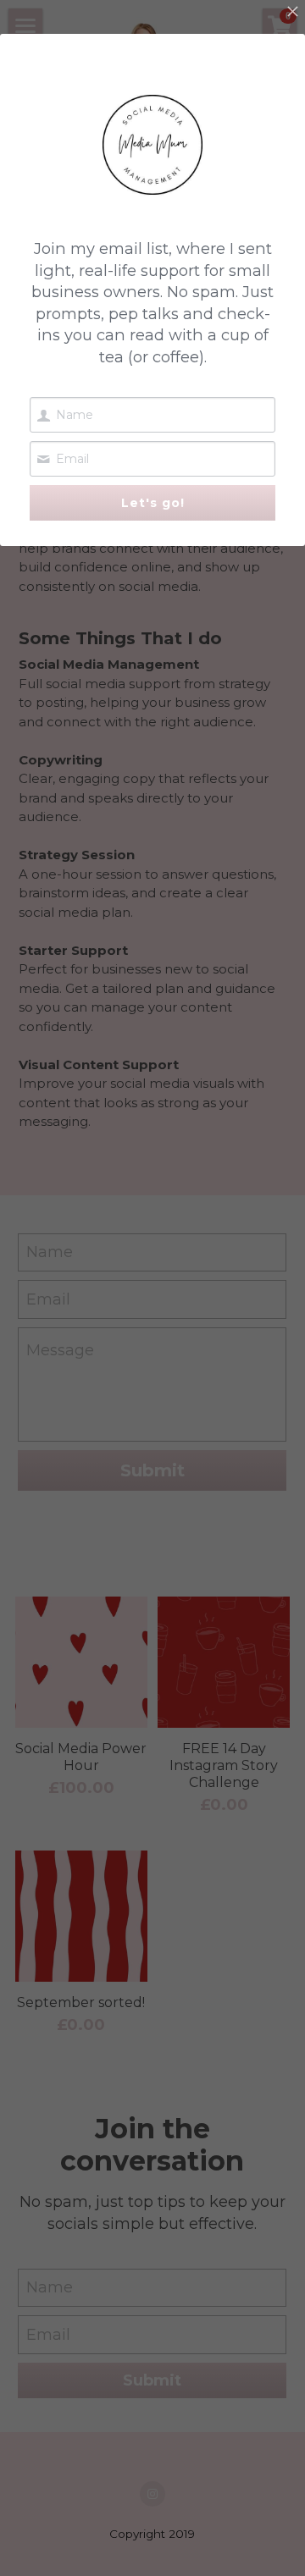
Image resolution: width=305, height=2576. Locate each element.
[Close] (292, 13)
